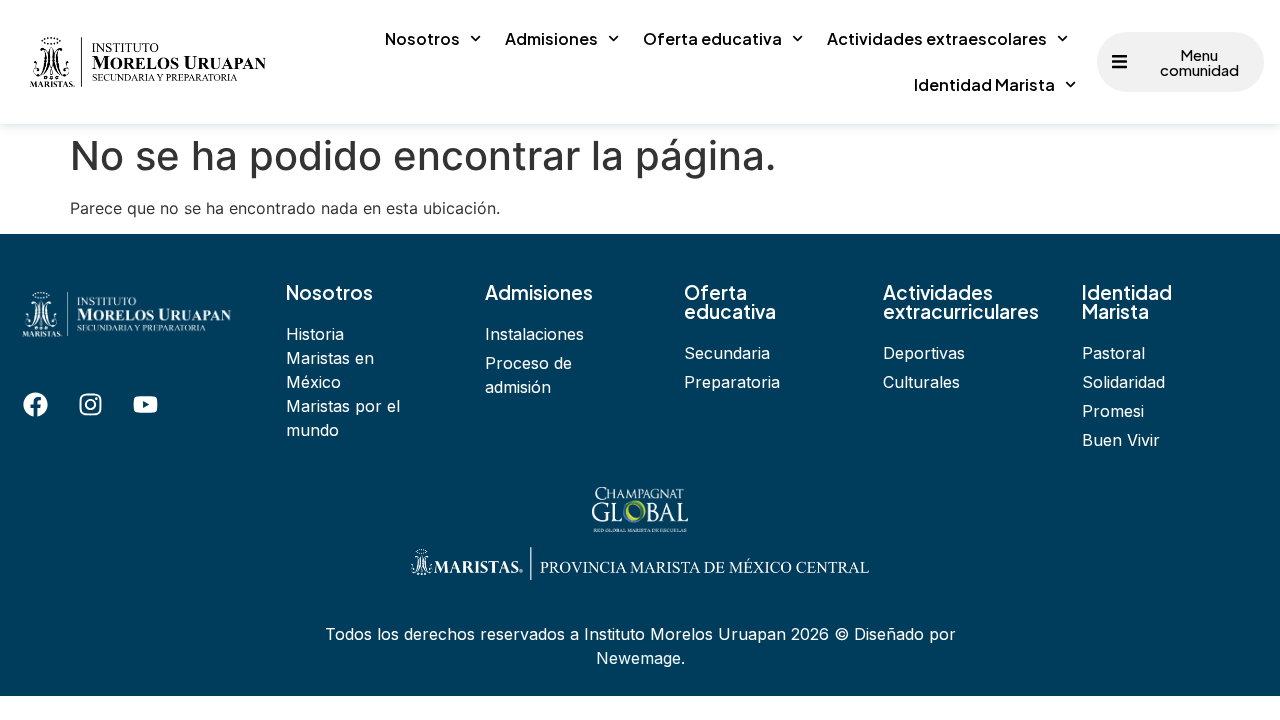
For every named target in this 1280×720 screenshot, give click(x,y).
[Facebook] (35, 405)
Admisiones (551, 38)
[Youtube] (145, 405)
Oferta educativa (712, 38)
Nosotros (422, 38)
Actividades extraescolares (937, 38)
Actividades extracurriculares (961, 301)
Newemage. (640, 658)
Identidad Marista (984, 84)
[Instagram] (90, 405)
